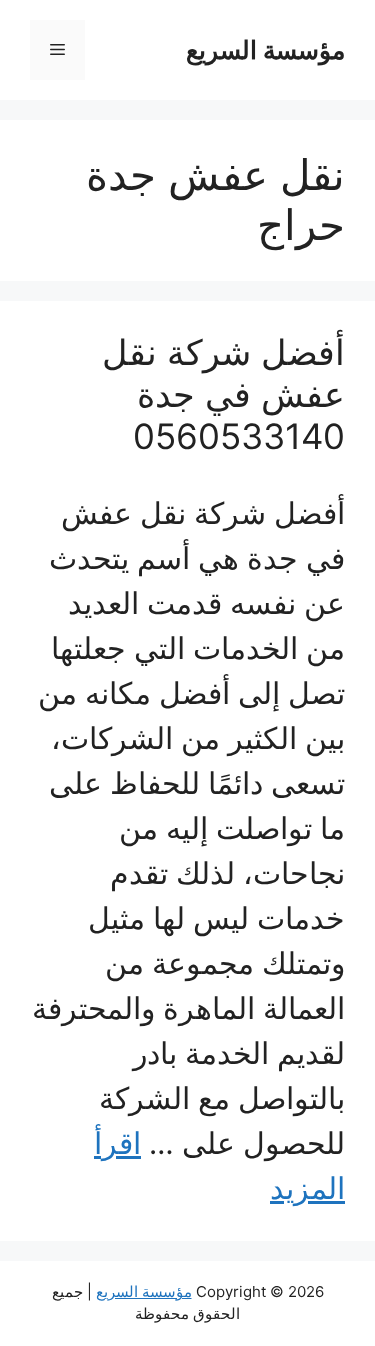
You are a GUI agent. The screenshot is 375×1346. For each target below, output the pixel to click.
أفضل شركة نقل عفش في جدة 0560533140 (223, 394)
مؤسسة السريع (265, 50)
